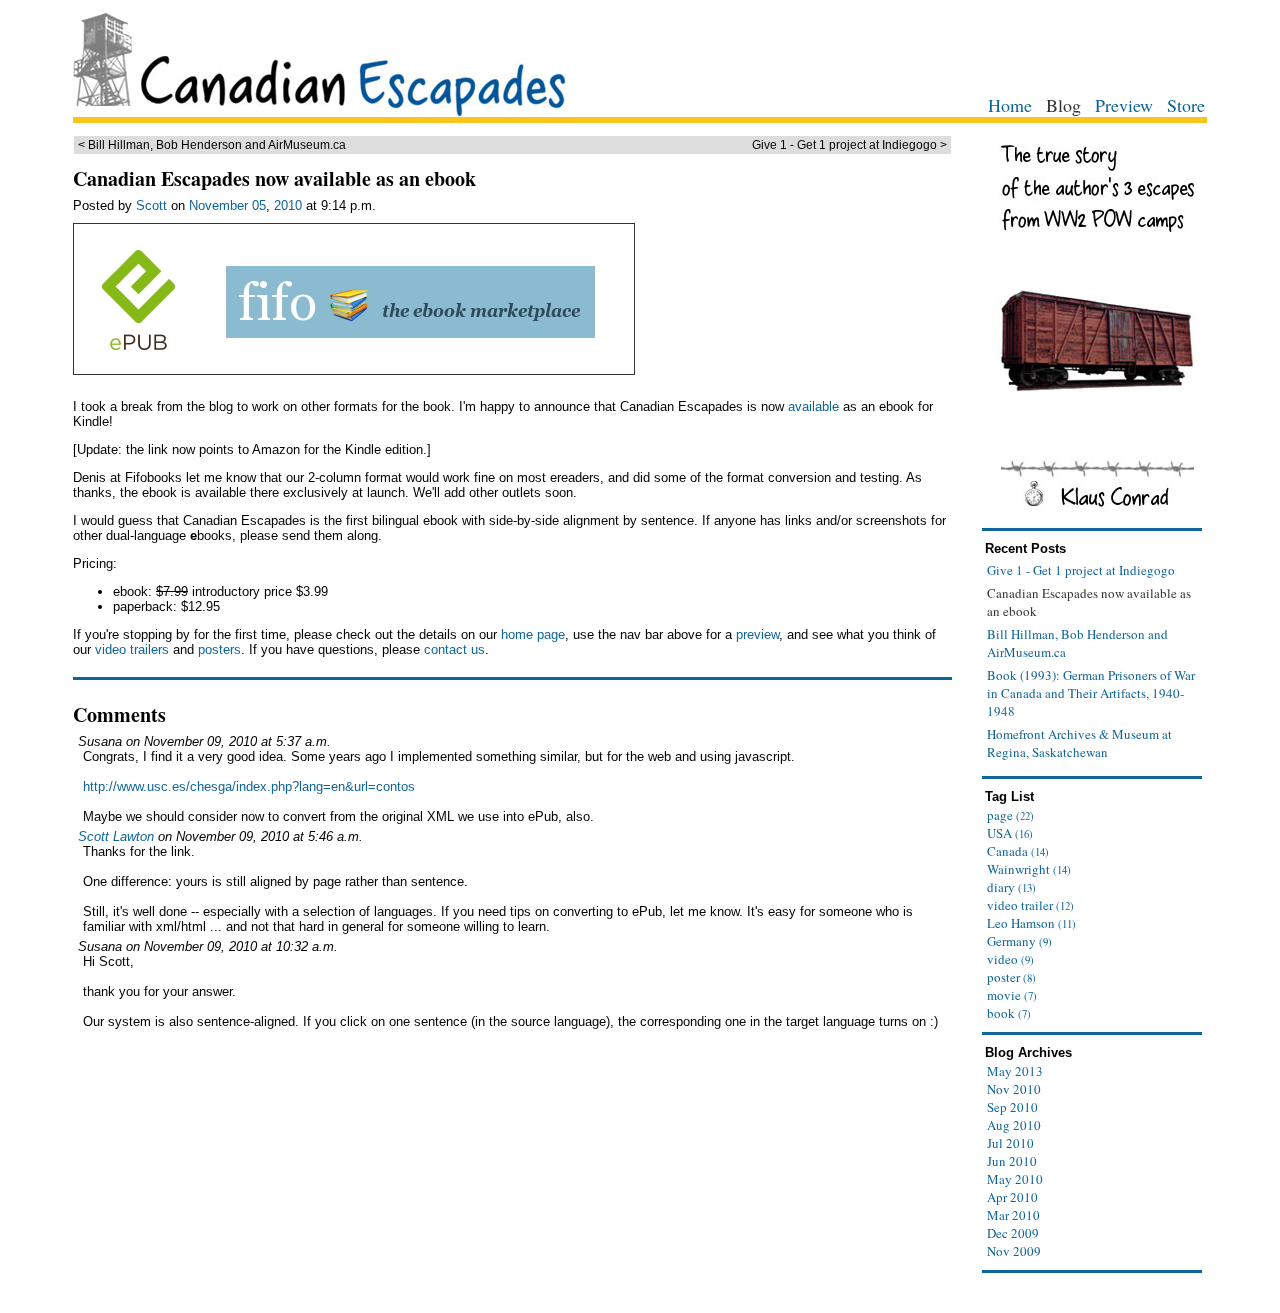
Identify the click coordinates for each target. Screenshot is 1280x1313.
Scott (151, 205)
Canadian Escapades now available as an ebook (274, 178)
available (813, 406)
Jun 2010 (1012, 1161)
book (1009, 1013)
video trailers (132, 649)
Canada (1018, 851)
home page (533, 634)
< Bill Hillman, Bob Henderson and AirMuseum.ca (212, 145)
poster (1011, 977)
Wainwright (1029, 869)
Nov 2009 (1014, 1251)
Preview (1124, 105)
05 (259, 205)
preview (757, 634)
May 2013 (1015, 1071)
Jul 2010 (1010, 1143)
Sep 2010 (1012, 1107)
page (1010, 815)
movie (1012, 995)
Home (1010, 105)
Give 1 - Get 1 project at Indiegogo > (849, 145)
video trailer (1030, 905)
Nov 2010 (1014, 1089)
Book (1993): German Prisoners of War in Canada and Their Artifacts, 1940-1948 (1091, 693)
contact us (454, 649)
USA (1010, 833)
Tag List (1009, 796)
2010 (288, 205)
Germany (1019, 941)
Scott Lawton (116, 836)
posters (219, 649)
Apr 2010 (1012, 1197)
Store (1186, 105)
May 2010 (1015, 1179)
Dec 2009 (1013, 1233)
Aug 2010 (1014, 1125)
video (1010, 959)
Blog (1063, 105)
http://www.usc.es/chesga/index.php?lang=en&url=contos (249, 786)
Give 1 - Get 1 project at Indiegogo (1081, 570)
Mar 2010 (1013, 1215)
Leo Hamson (1031, 923)
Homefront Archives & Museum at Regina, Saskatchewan (1079, 743)
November (218, 205)
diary (1011, 887)
